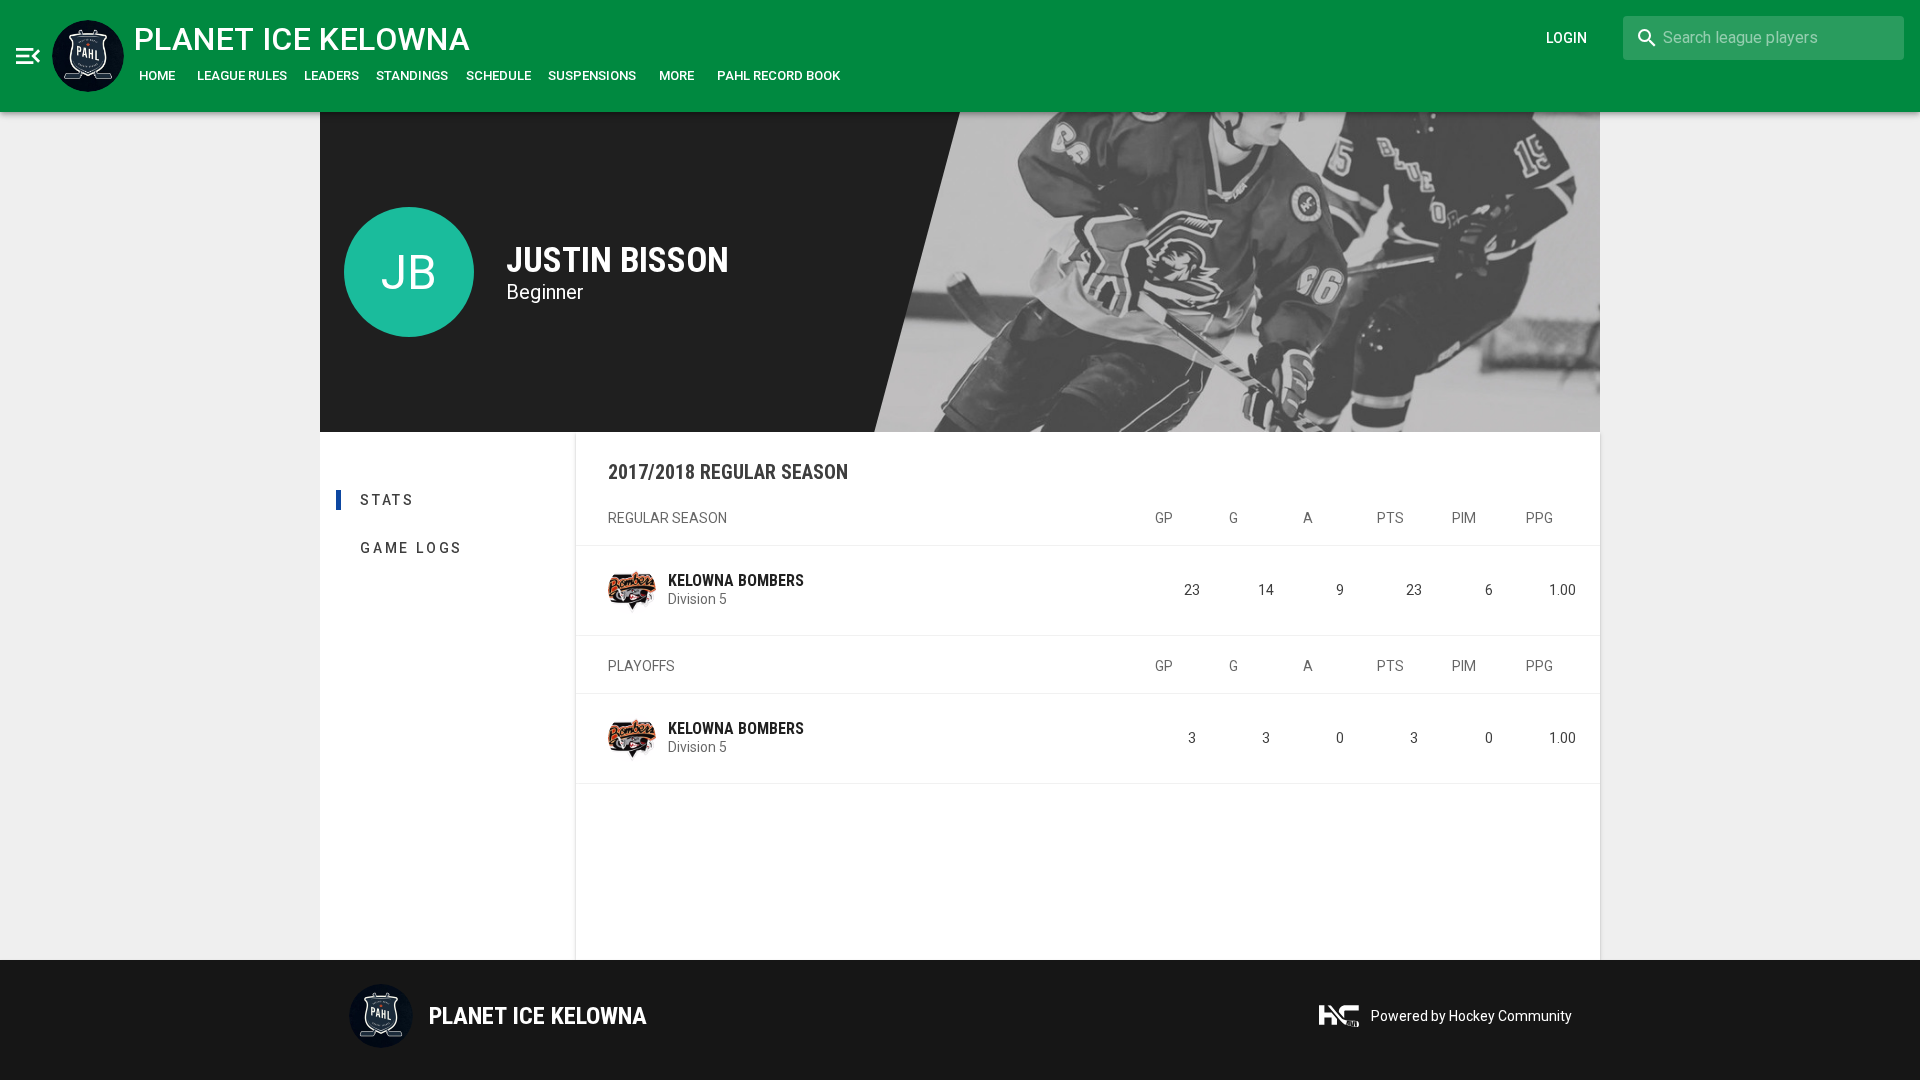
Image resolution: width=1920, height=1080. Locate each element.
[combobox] (1763, 38)
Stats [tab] (387, 500)
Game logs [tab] (411, 548)
